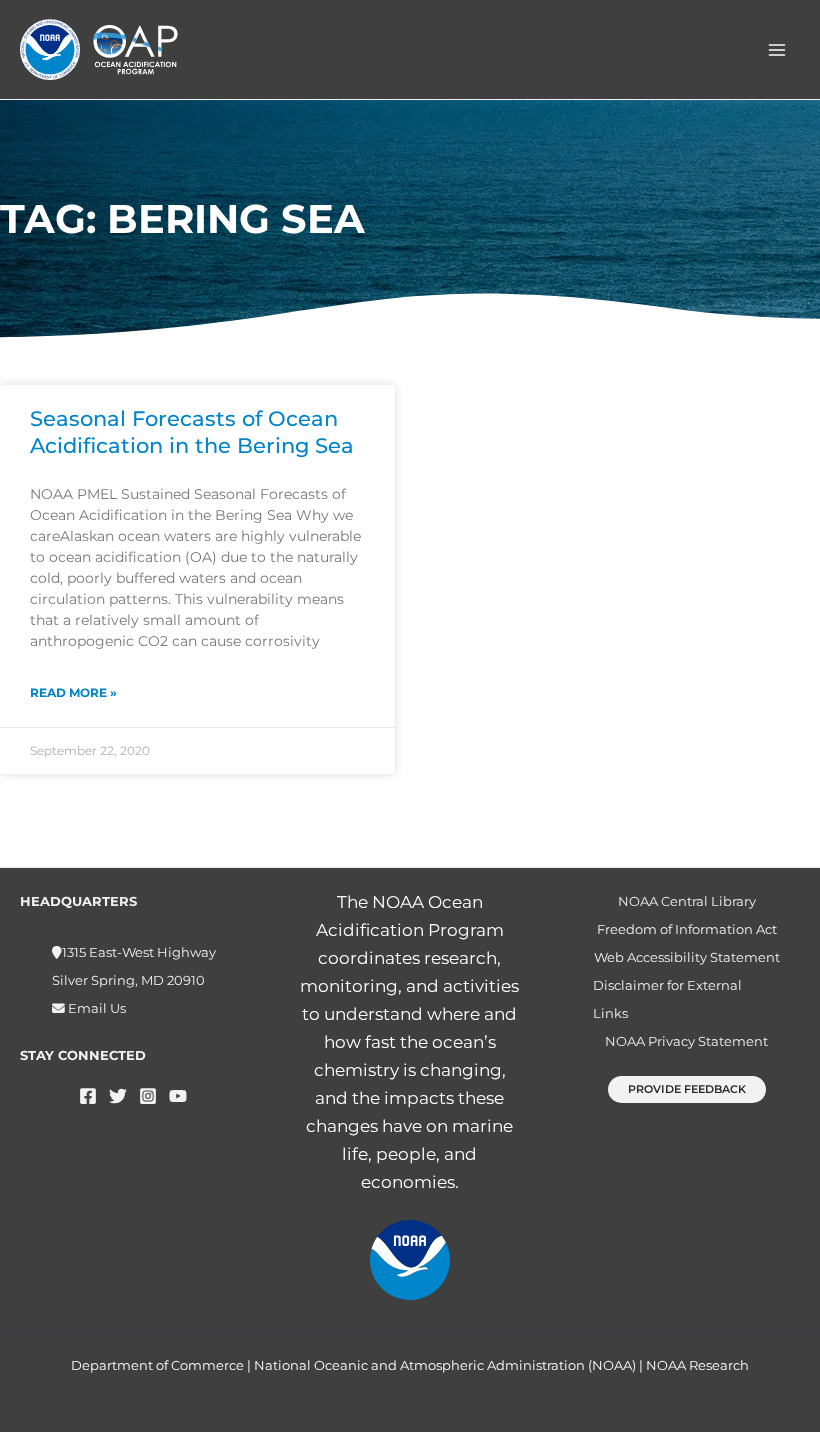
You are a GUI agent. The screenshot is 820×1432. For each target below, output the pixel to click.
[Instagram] (148, 1096)
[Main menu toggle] (778, 50)
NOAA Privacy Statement (686, 1041)
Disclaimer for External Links (667, 999)
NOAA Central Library (687, 901)
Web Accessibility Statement (687, 957)
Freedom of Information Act (687, 929)
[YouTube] (178, 1096)
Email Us (95, 1008)
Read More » (73, 692)
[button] (687, 1089)
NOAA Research (697, 1365)
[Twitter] (118, 1096)
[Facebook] (88, 1096)
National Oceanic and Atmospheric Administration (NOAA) (445, 1365)
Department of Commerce (157, 1365)
